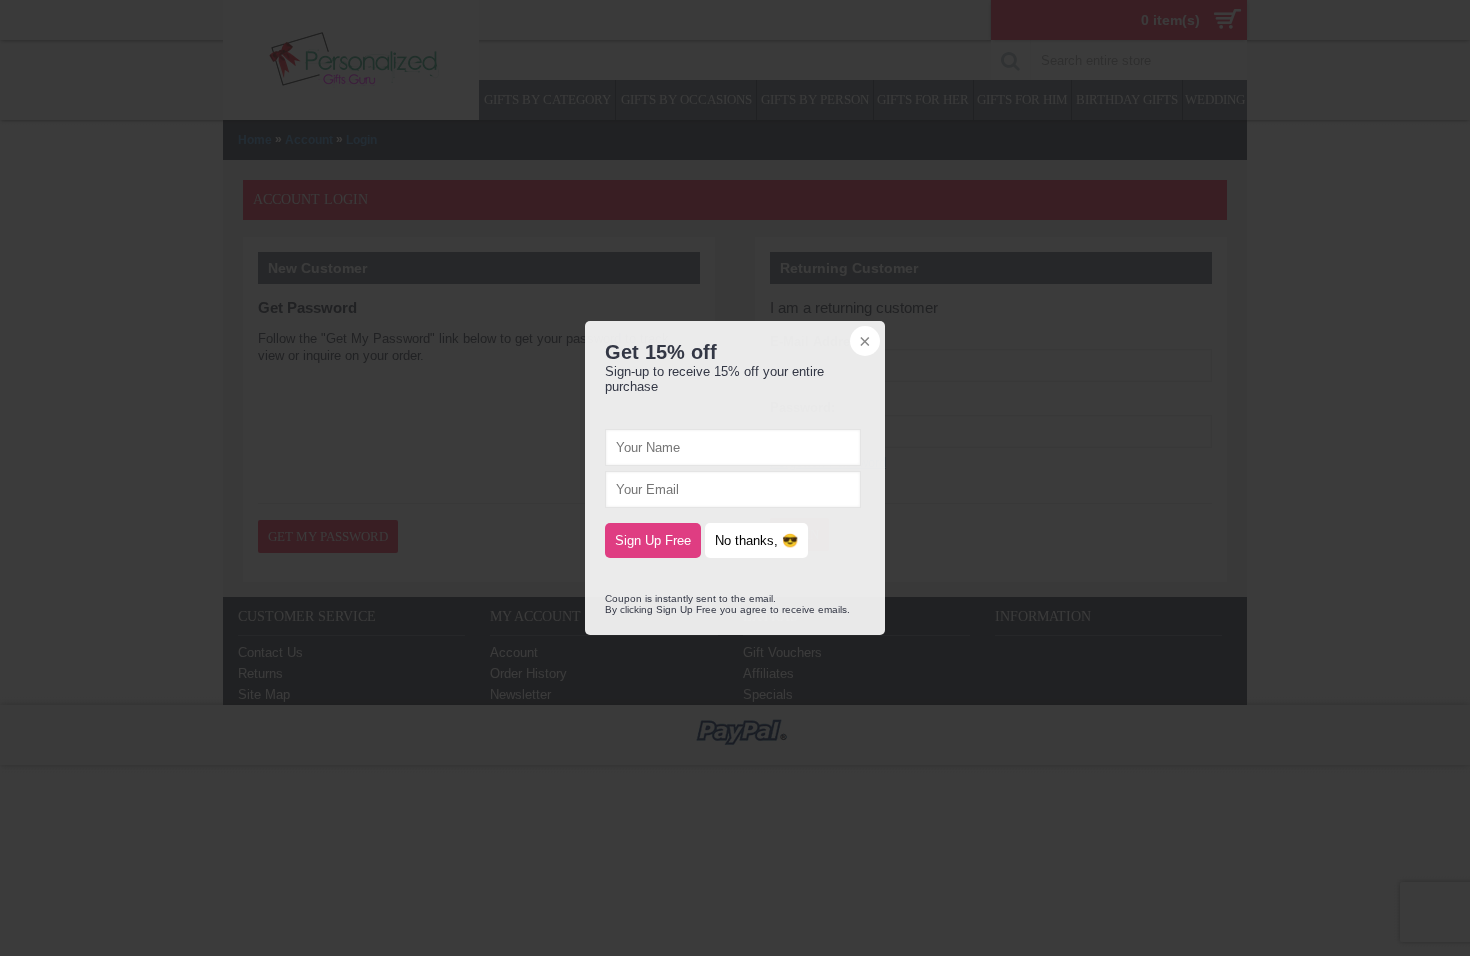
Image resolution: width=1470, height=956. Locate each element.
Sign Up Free (653, 540)
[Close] (863, 343)
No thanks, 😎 (756, 540)
